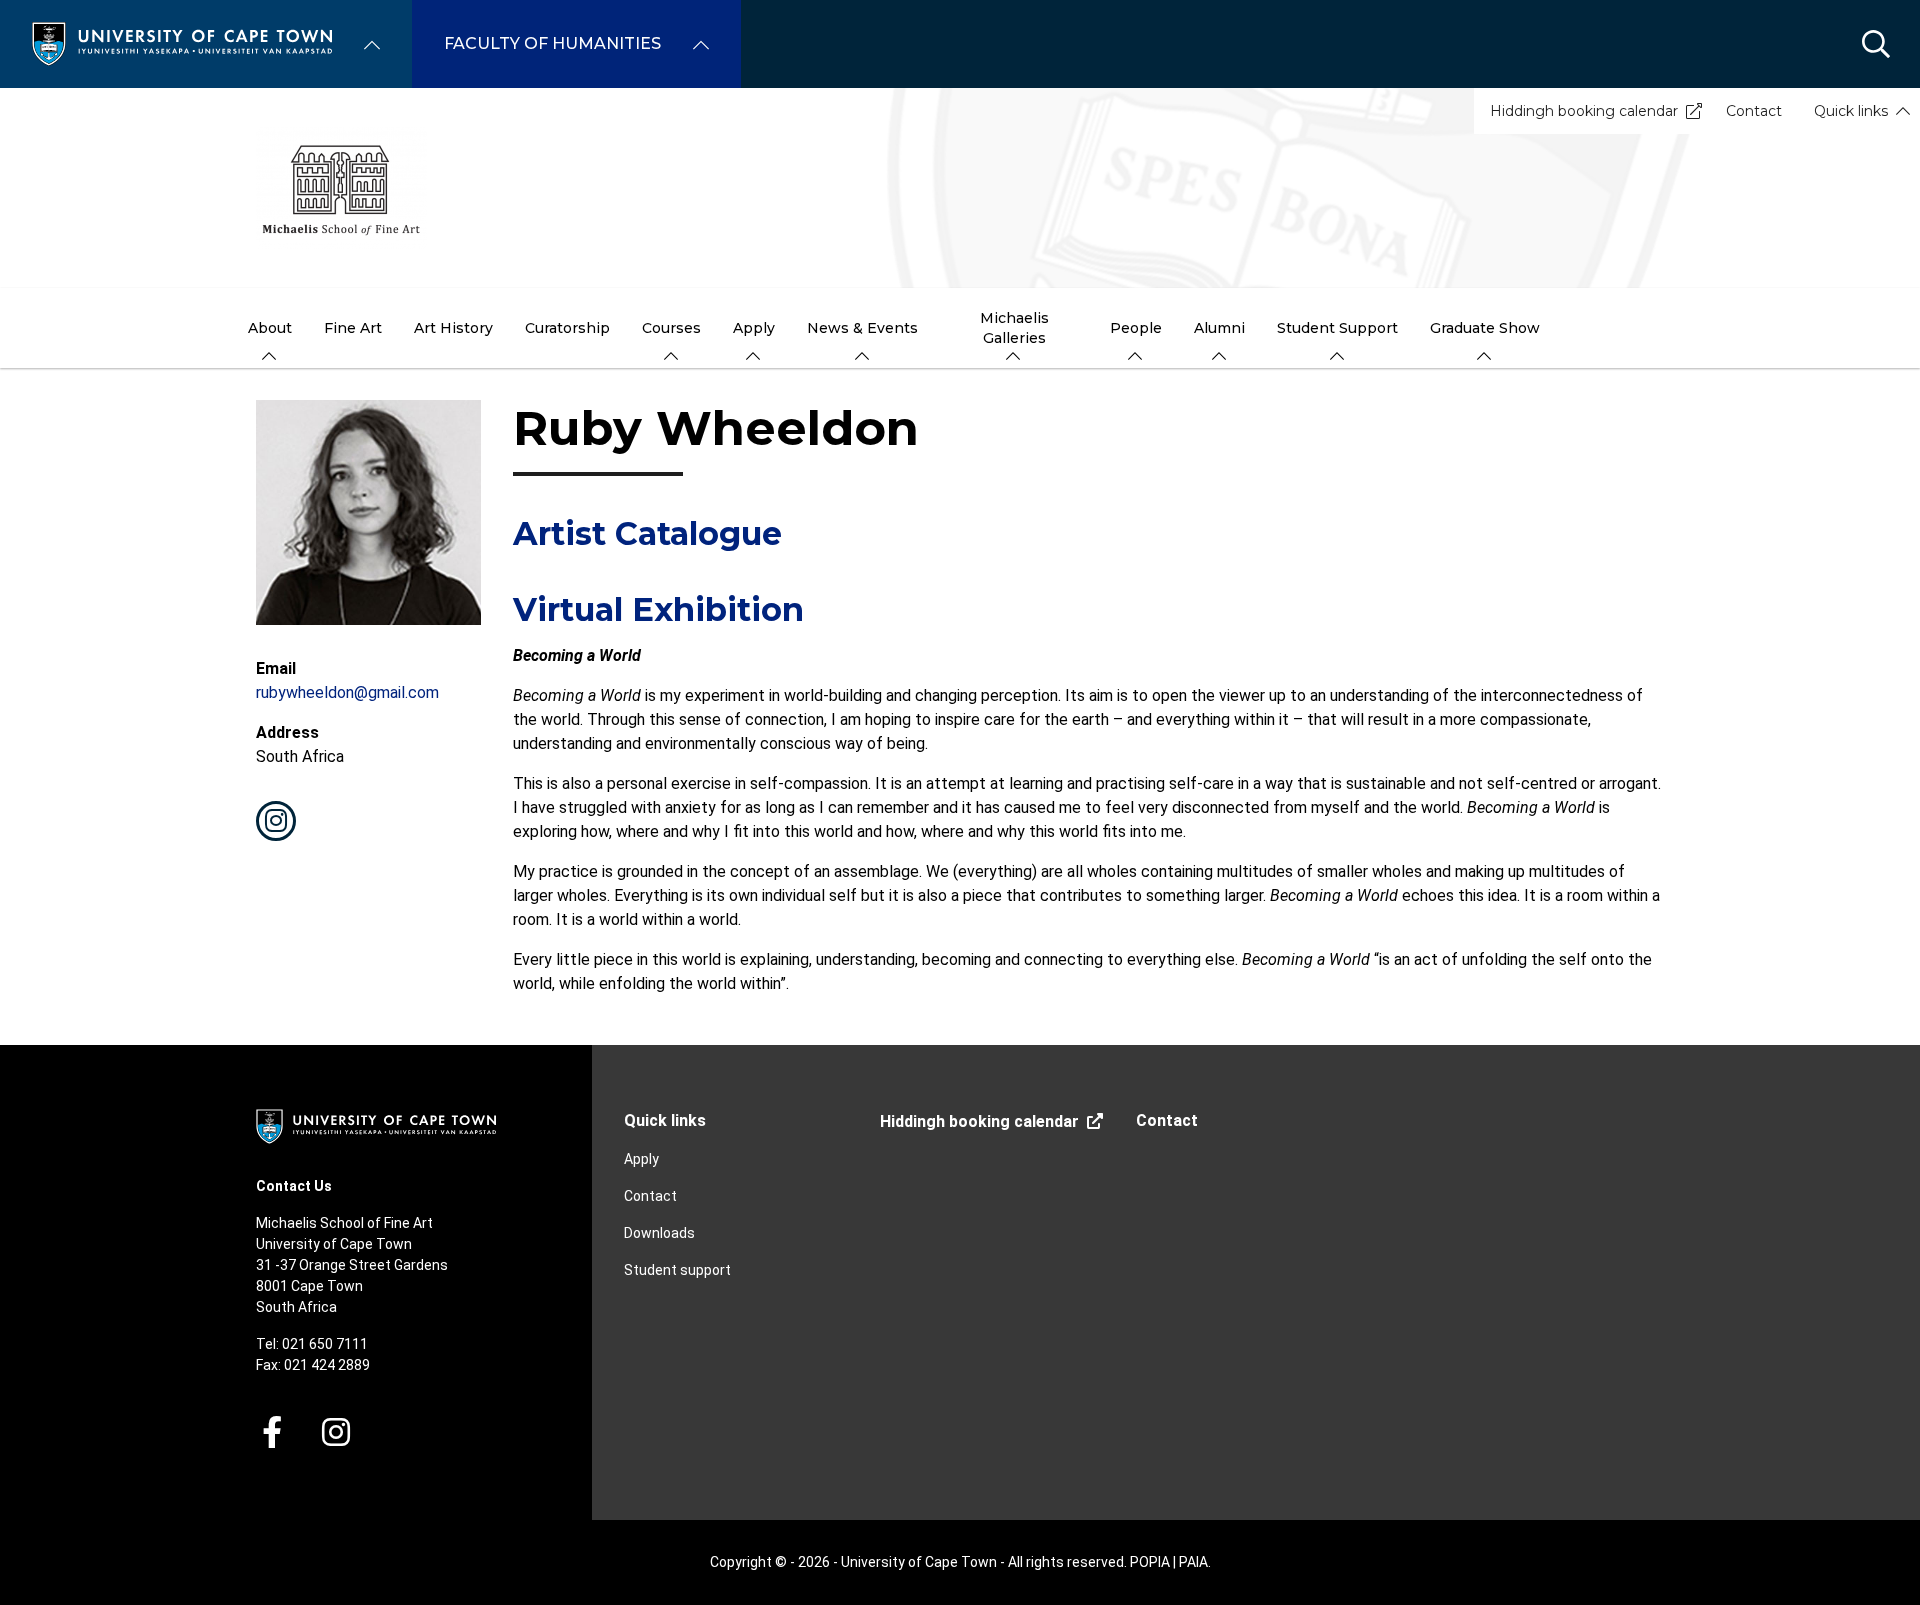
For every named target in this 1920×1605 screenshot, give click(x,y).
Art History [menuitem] (453, 328)
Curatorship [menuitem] (567, 328)
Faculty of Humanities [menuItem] (552, 43)
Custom (276, 821)
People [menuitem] (1136, 328)
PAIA (1193, 1562)
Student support (677, 1270)
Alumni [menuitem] (1219, 328)
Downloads (659, 1233)
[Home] (182, 42)
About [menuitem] (270, 328)
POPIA (1150, 1562)
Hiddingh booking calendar (1584, 111)
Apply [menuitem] (754, 328)
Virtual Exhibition (658, 609)
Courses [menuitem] (671, 328)
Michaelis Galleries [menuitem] (1014, 328)
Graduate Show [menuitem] (1485, 328)
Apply (641, 1159)
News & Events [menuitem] (862, 328)
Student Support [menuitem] (1337, 328)
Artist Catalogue (647, 533)
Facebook (272, 1432)
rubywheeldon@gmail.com (347, 692)
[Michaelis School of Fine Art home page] (960, 188)
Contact (1754, 111)
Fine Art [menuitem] (353, 328)
